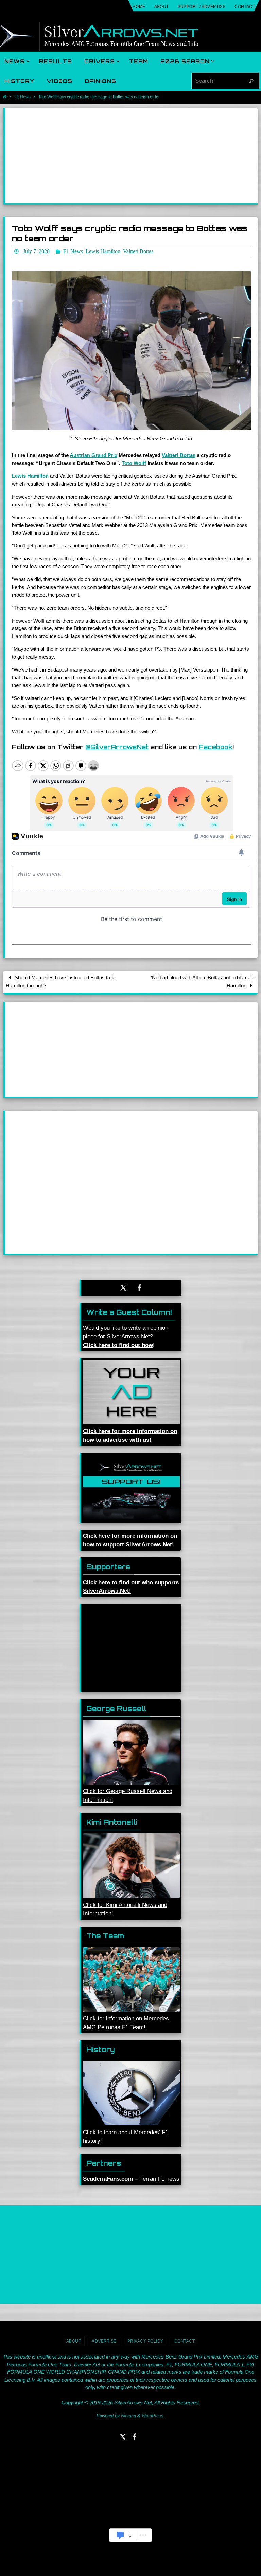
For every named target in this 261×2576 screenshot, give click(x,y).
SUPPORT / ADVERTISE (202, 7)
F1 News (22, 97)
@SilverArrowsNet (117, 745)
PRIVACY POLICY (145, 2339)
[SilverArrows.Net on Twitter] (123, 1286)
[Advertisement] (131, 155)
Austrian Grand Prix (93, 454)
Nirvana (128, 2414)
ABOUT (162, 7)
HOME (139, 7)
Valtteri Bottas (179, 454)
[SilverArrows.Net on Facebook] (140, 1286)
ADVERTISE (104, 2339)
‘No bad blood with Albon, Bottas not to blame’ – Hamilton (203, 979)
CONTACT (245, 7)
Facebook (216, 745)
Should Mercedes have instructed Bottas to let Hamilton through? (61, 979)
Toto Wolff (134, 461)
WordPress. (153, 2414)
